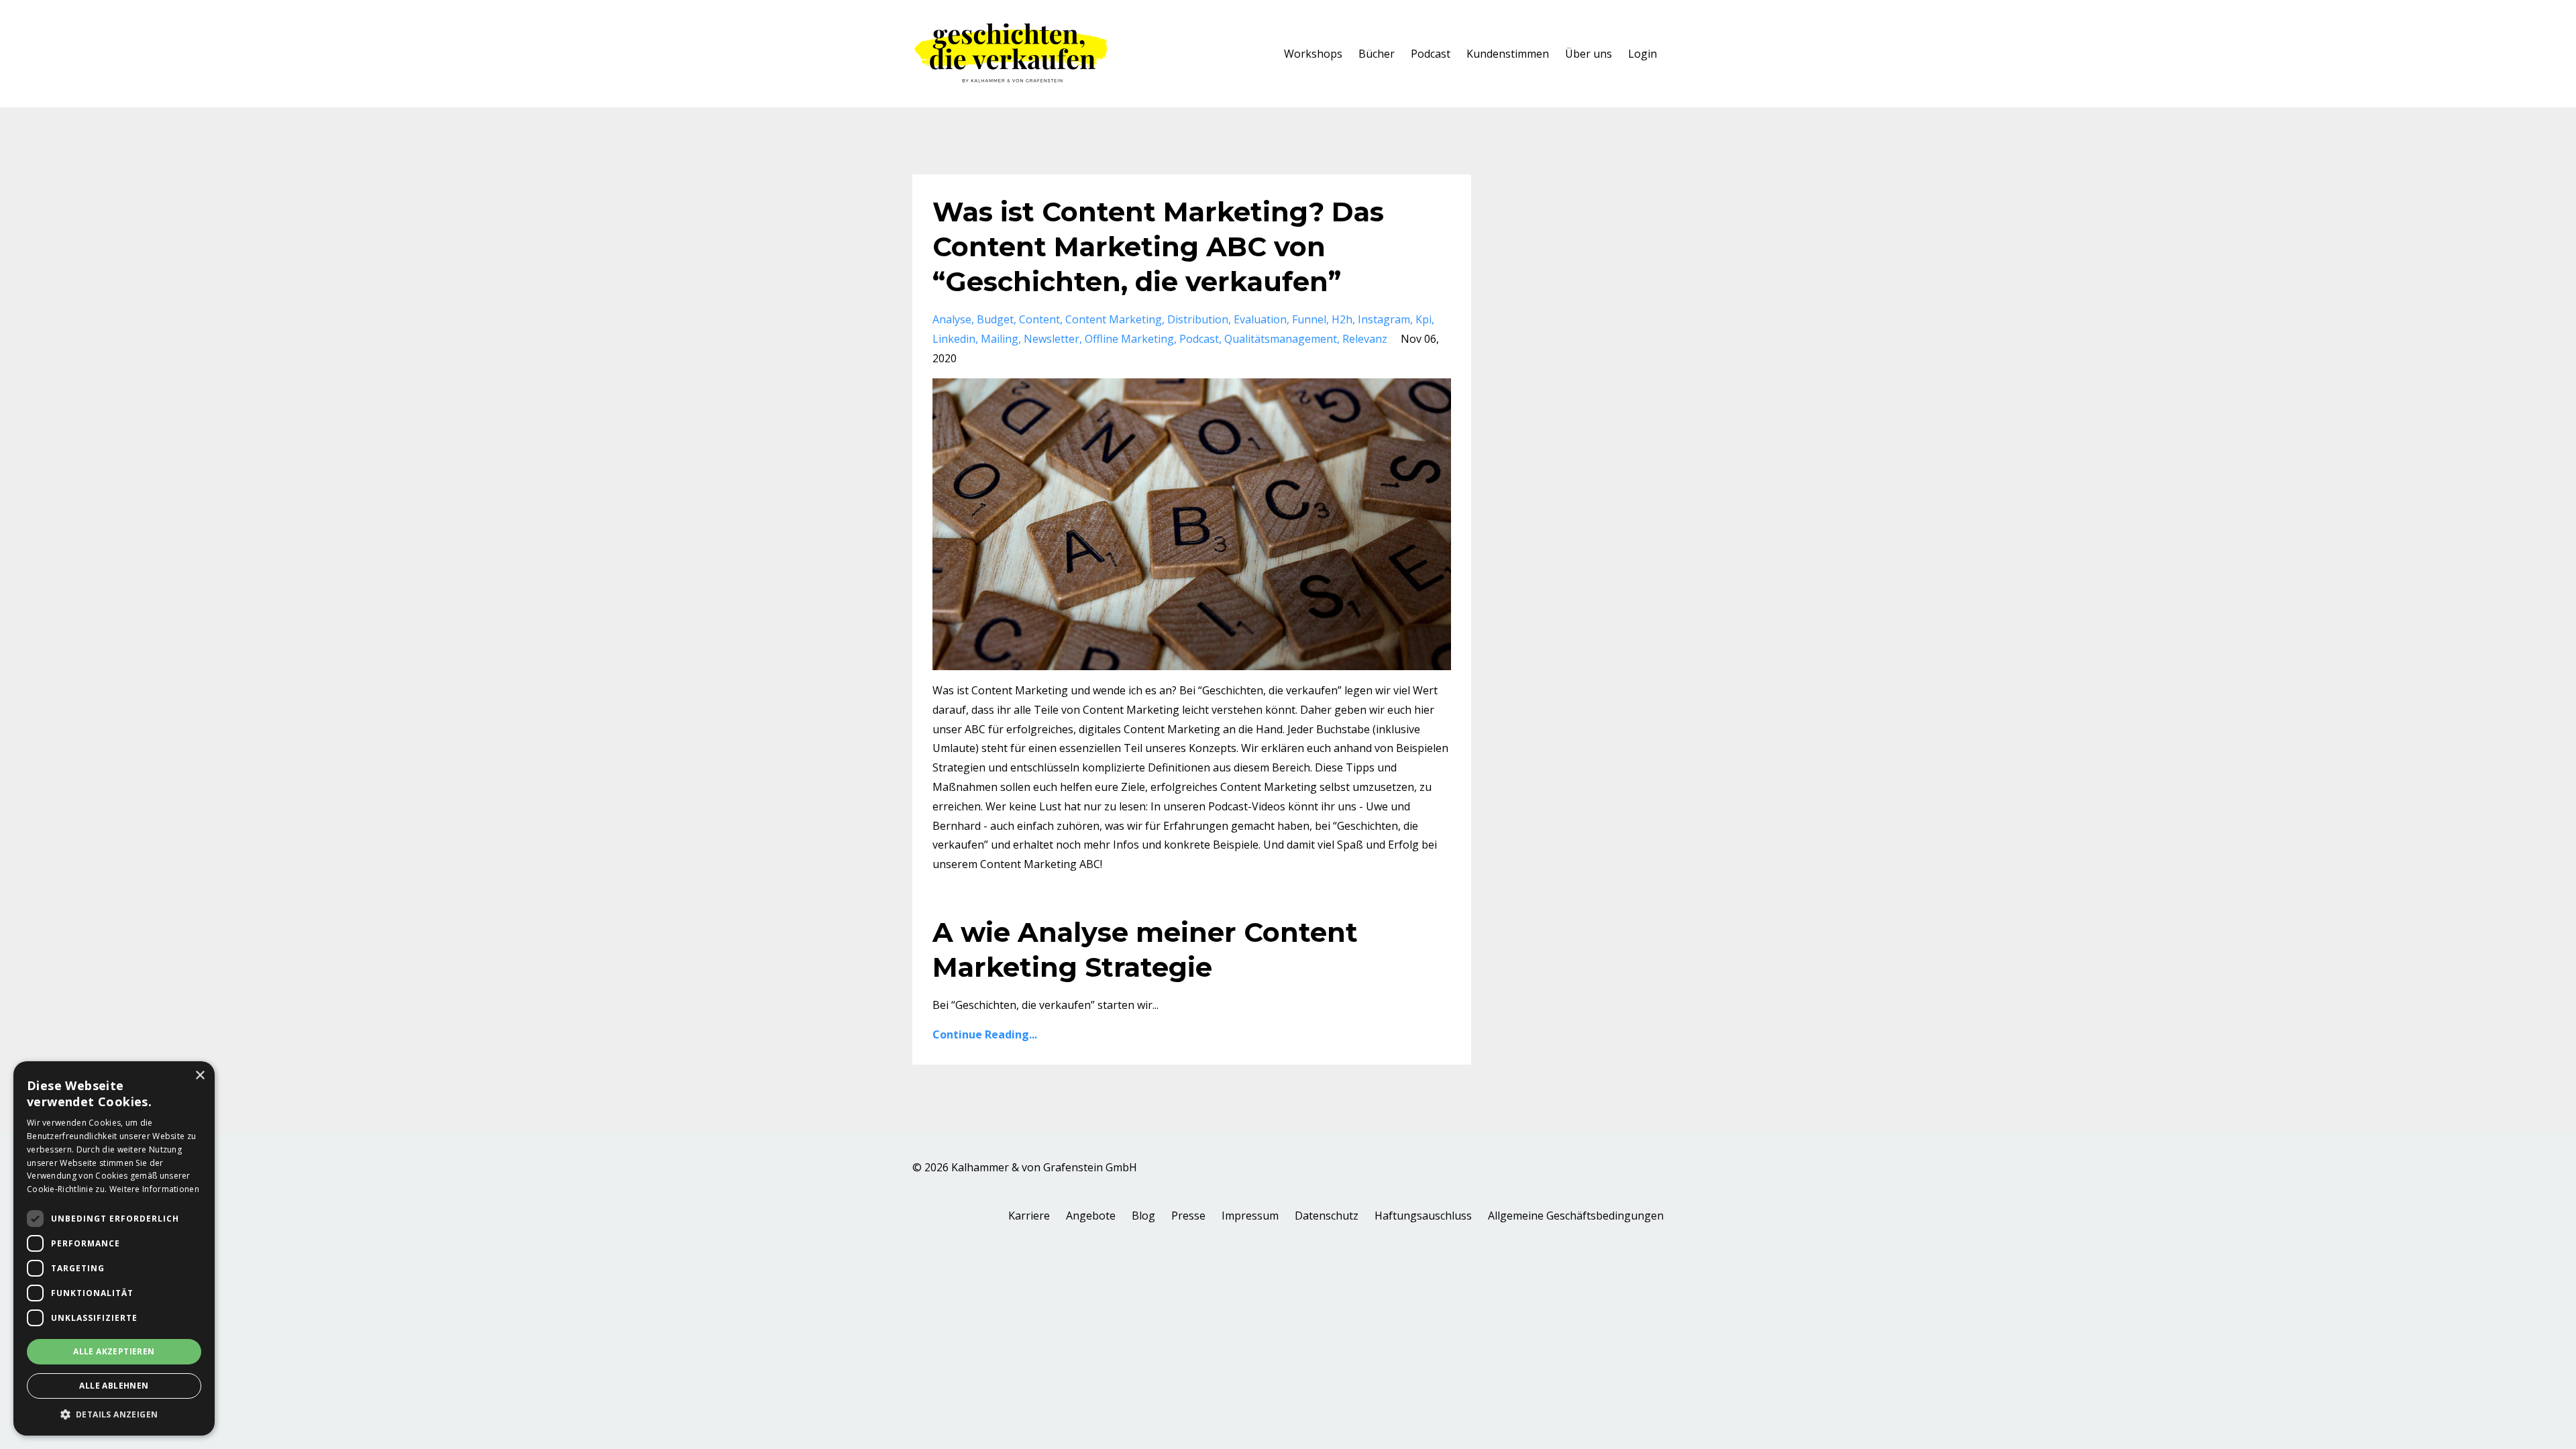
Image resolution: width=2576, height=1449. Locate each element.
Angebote (1091, 1216)
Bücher (1377, 54)
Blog (1143, 1216)
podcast (1199, 339)
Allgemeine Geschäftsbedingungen (1576, 1216)
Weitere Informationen (154, 1189)
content (1039, 319)
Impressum (1250, 1216)
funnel (1309, 319)
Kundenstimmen (1508, 54)
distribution (1198, 319)
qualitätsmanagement (1281, 339)
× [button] (200, 1076)
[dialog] (114, 1248)
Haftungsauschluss (1423, 1216)
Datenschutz (1327, 1216)
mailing (1000, 339)
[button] (114, 1415)
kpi (1424, 319)
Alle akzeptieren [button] (114, 1351)
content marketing (1114, 319)
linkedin (954, 339)
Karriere (1029, 1216)
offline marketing (1129, 339)
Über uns (1589, 54)
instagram (1384, 319)
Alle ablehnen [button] (114, 1386)
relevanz (1365, 339)
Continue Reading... (985, 1034)
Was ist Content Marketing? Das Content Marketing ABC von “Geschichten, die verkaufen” (1158, 247)
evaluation (1260, 319)
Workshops (1313, 54)
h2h (1342, 319)
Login (1643, 54)
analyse (952, 319)
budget (995, 319)
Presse (1188, 1216)
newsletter (1052, 339)
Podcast (1431, 54)
